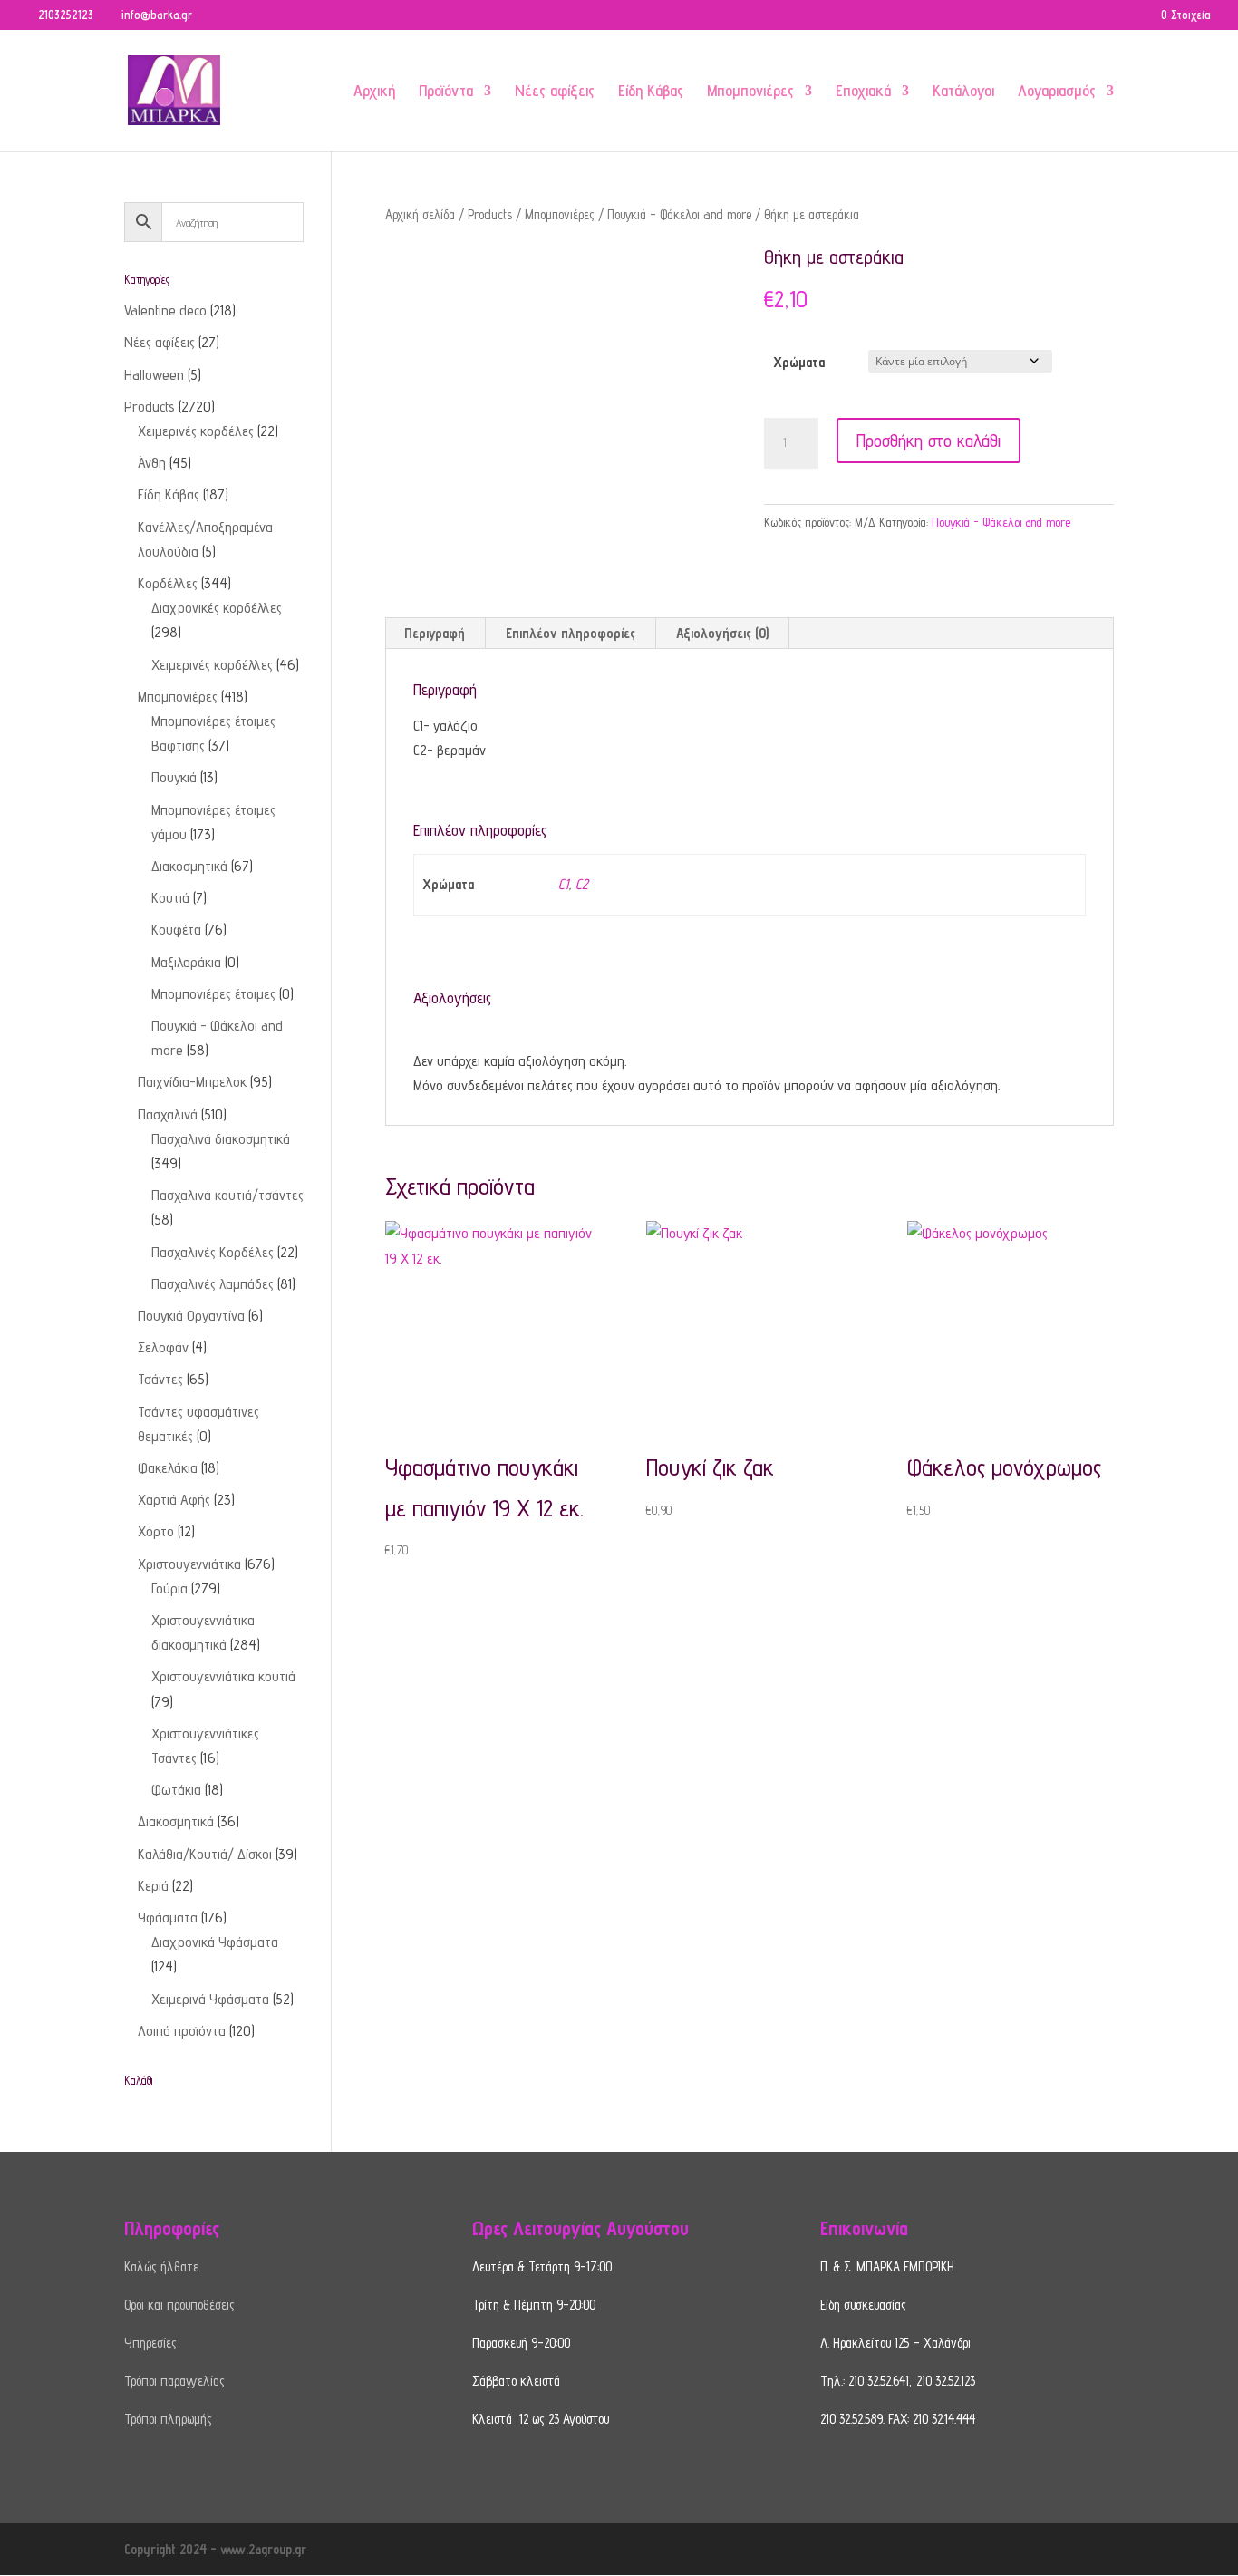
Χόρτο (156, 1531)
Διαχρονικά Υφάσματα (215, 1942)
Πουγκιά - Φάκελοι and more (679, 214)
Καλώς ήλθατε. (162, 2266)
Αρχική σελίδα (420, 214)
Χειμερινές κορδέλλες (212, 665)
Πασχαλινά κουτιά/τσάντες (227, 1195)
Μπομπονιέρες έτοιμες (213, 994)
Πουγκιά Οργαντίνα (191, 1316)
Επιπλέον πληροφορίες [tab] (571, 633)
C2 (582, 884)
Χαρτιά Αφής (174, 1500)
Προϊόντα (446, 92)
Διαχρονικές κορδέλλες (217, 608)
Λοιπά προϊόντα (182, 2031)
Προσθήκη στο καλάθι (928, 441)
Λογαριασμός (1057, 92)
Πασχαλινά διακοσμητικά (221, 1139)
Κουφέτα (176, 930)
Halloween (154, 375)
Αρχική (374, 92)
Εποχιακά (863, 92)
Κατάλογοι (963, 92)
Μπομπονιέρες (750, 92)
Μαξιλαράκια (186, 962)
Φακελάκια (168, 1468)
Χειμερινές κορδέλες (196, 431)
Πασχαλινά (168, 1114)
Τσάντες (160, 1379)
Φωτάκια (176, 1790)
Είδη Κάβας (651, 92)
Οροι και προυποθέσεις (179, 2305)
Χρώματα (799, 362)
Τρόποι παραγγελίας (174, 2381)
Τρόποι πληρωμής (168, 2419)
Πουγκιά (174, 777)
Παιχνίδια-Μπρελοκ (192, 1082)
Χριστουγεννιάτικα (189, 1564)
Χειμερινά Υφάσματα (210, 1999)
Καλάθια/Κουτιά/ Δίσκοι (205, 1854)
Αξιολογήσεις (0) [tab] (722, 633)
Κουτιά (170, 898)
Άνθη (152, 463)
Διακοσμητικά (189, 866)
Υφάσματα (168, 1917)
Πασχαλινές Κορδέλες (213, 1252)
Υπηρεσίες (150, 2343)
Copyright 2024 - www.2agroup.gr (215, 2549)
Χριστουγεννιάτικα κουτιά (223, 1676)
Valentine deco (165, 310)
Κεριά (153, 1886)
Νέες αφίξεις (555, 92)
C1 (563, 884)
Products (490, 214)
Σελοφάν (163, 1347)
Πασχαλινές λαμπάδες (213, 1284)
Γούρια (169, 1588)
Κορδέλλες (168, 583)
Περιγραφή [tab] (435, 633)
